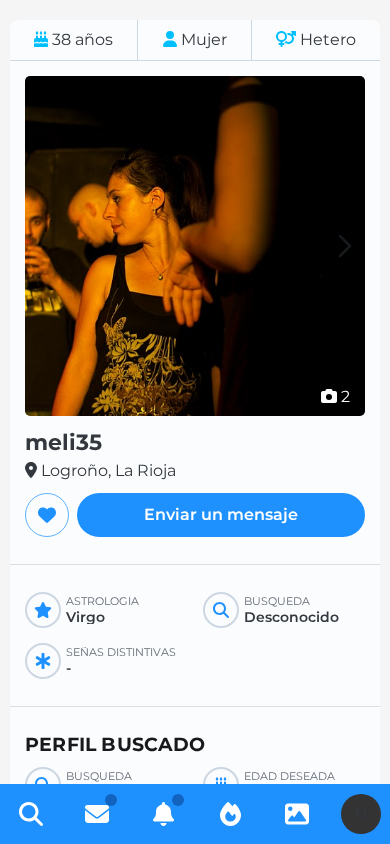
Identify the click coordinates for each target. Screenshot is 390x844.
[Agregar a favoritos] (47, 515)
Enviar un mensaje (221, 514)
